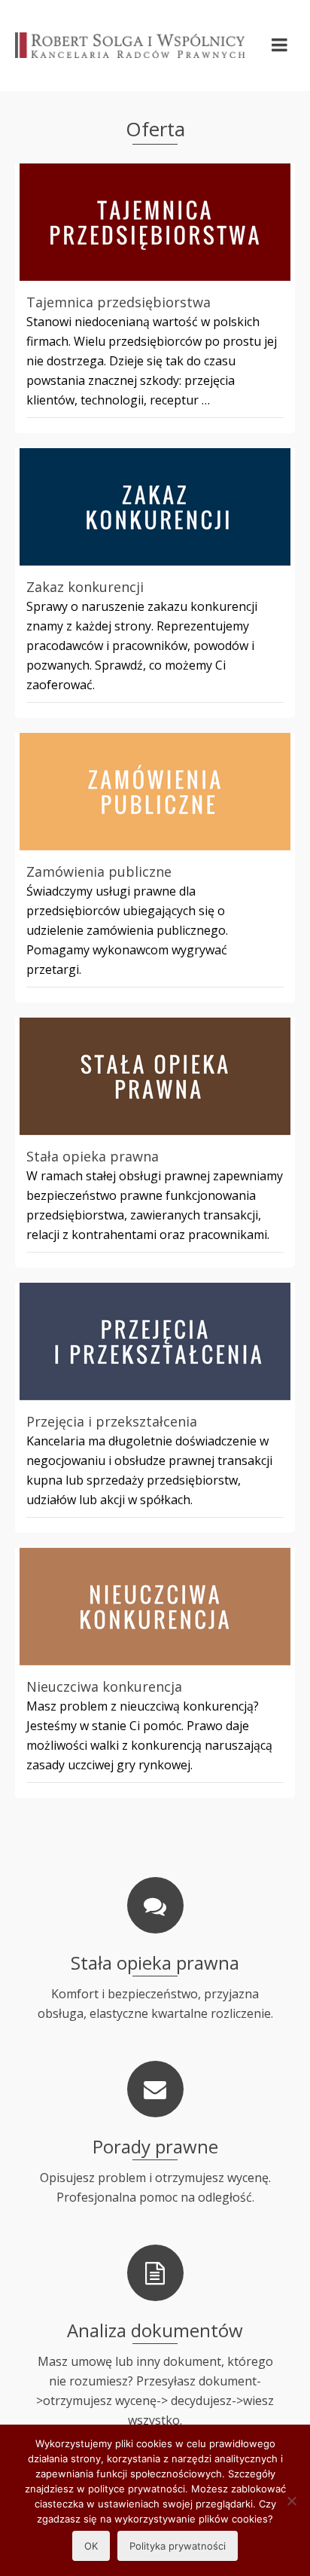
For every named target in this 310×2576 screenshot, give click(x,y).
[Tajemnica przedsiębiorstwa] (155, 222)
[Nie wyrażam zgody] (291, 2501)
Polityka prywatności (178, 2546)
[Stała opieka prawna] (155, 1076)
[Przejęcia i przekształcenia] (155, 1341)
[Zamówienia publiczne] (155, 792)
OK (91, 2546)
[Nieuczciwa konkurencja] (155, 1607)
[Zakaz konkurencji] (155, 507)
